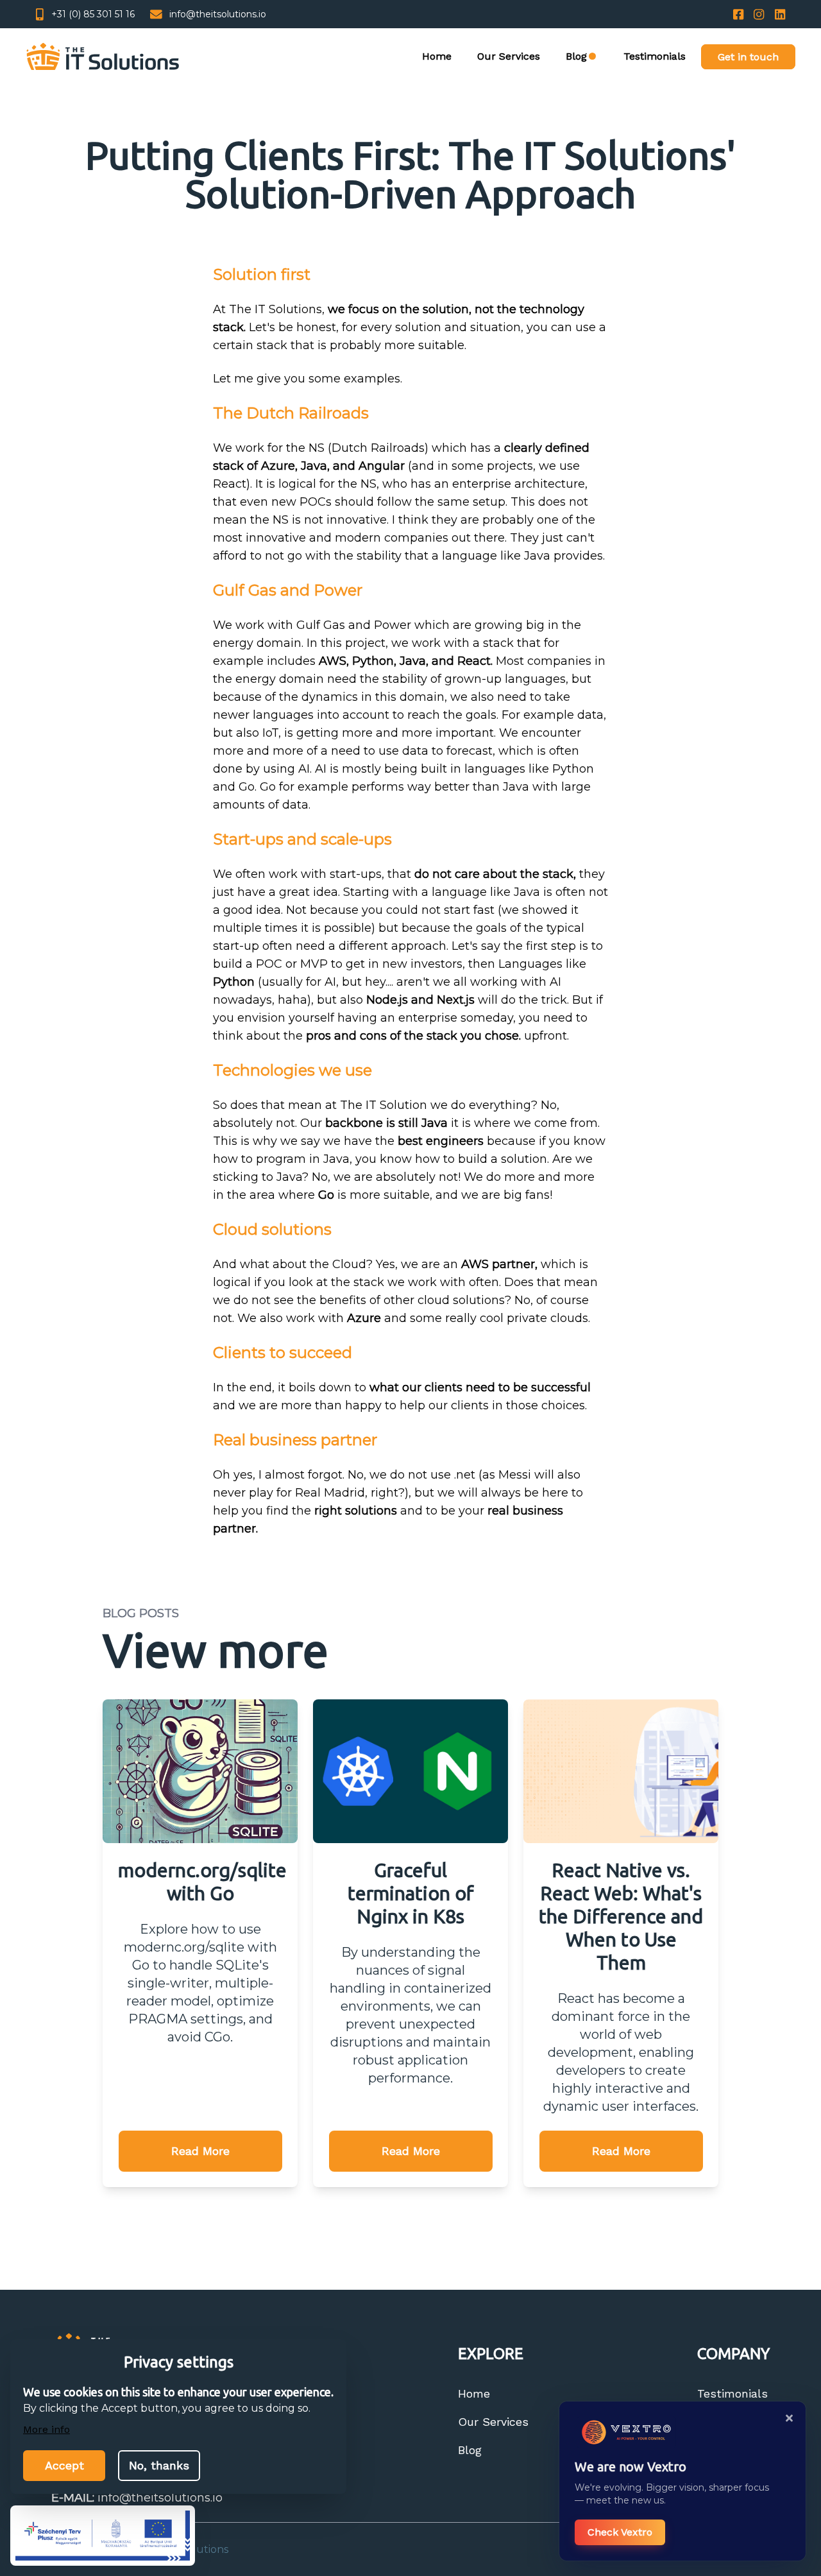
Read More (200, 2151)
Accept (64, 2465)
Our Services (509, 56)
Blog (470, 2450)
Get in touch (748, 57)
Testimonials (655, 56)
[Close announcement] (789, 2418)
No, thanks (159, 2465)
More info (47, 2429)
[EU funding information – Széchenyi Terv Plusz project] (103, 2536)
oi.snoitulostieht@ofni (218, 14)
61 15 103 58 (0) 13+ (93, 14)
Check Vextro (620, 2532)
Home (437, 56)
